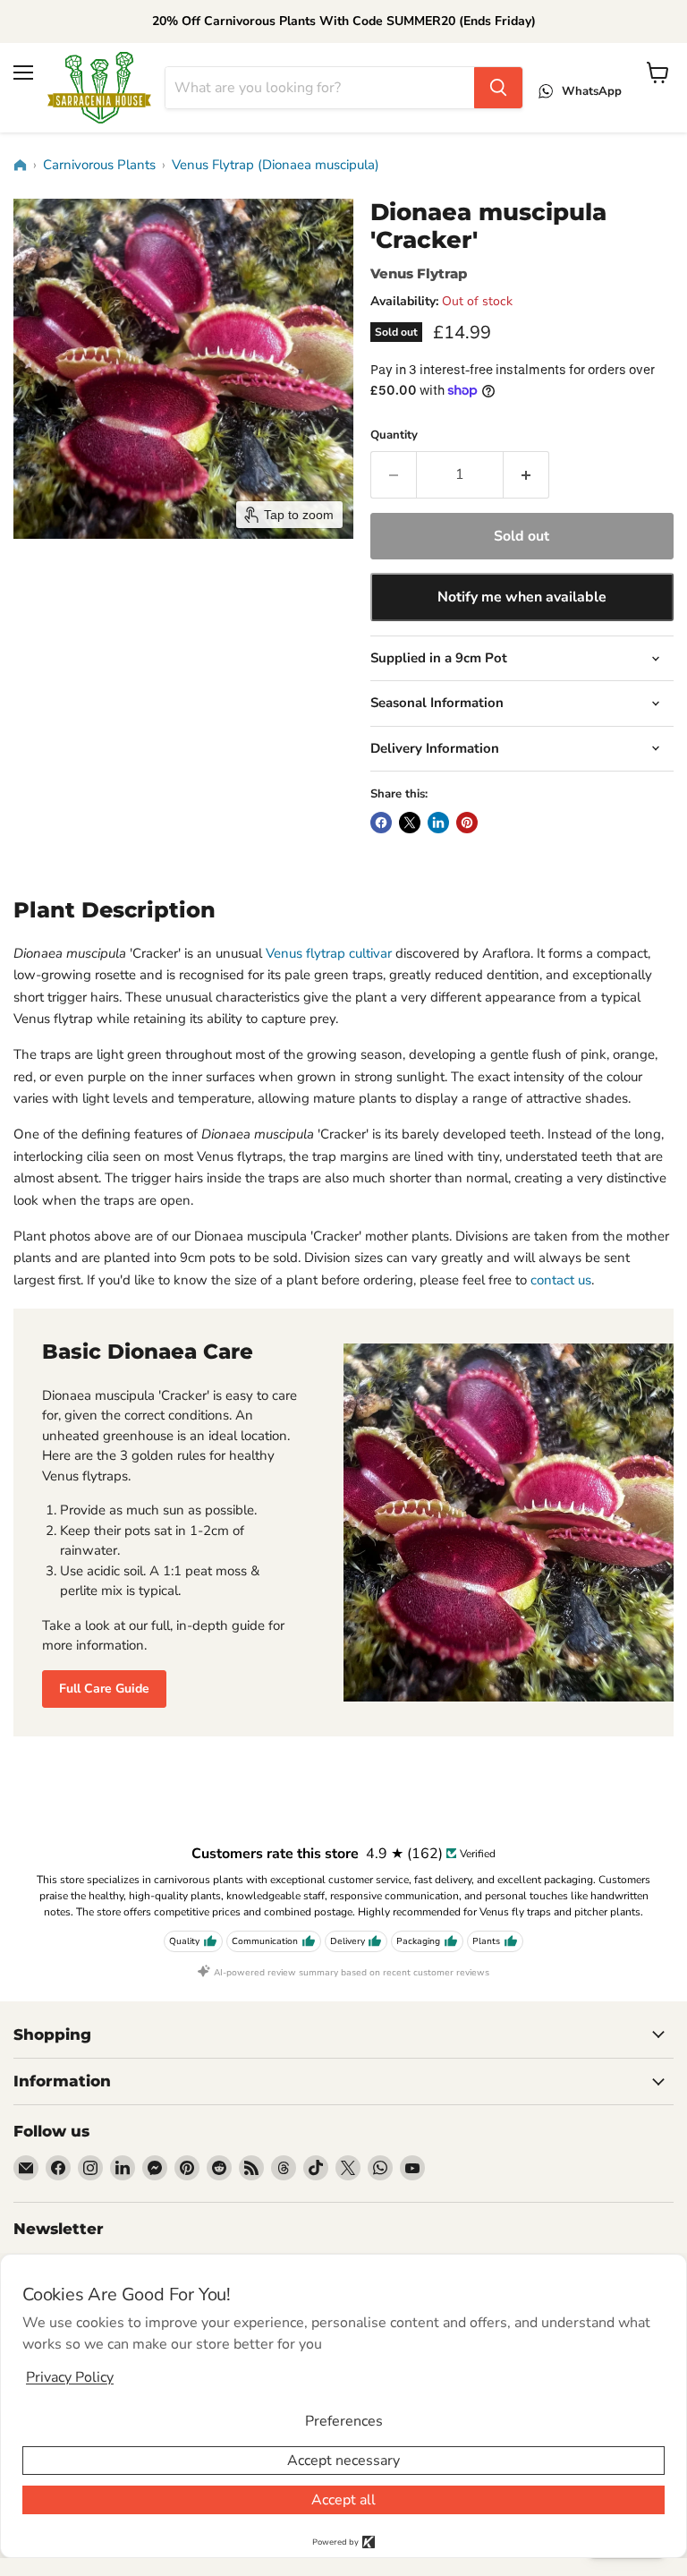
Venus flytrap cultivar (329, 953)
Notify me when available (522, 597)
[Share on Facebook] (381, 823)
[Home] (20, 166)
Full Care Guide (104, 1689)
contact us (561, 1280)
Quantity (394, 435)
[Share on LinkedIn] (438, 823)
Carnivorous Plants (99, 165)
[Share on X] (410, 823)
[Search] (498, 88)
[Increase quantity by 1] (526, 474)
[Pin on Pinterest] (467, 823)
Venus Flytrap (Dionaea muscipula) (276, 165)
